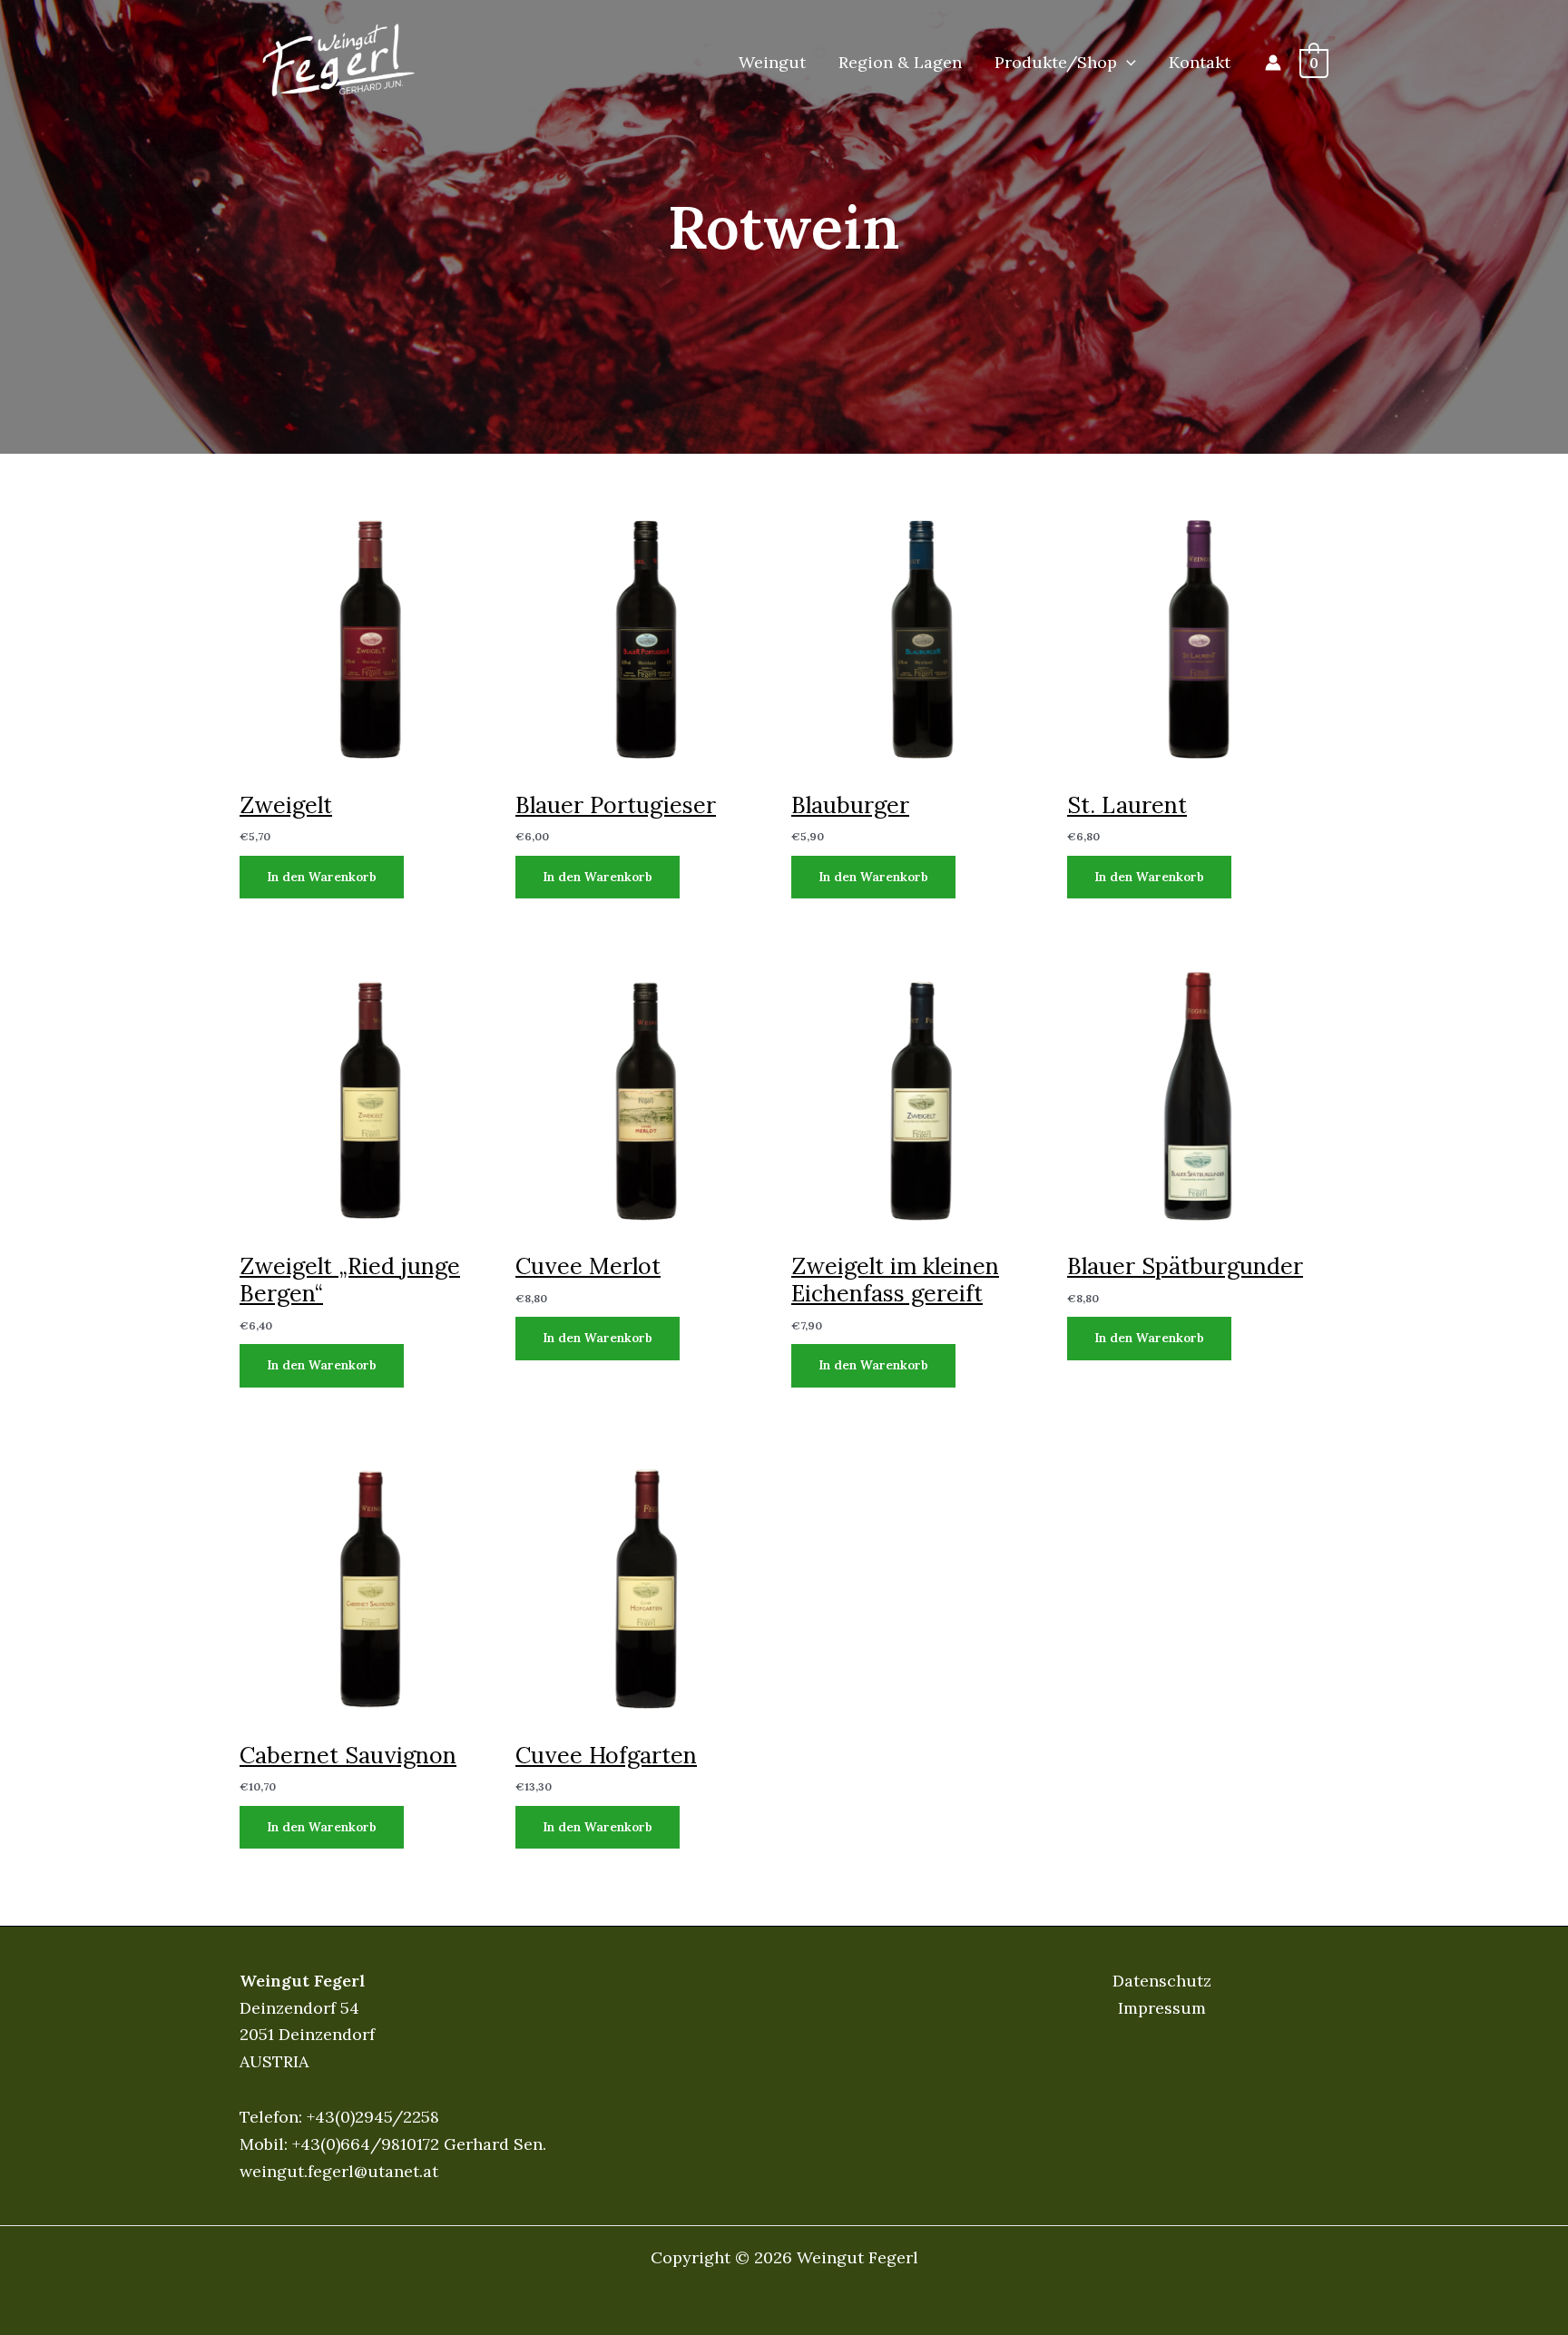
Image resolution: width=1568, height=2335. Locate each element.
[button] (1127, 63)
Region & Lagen (900, 62)
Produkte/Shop (1056, 62)
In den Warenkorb (322, 877)
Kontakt (1200, 62)
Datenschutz (1162, 1981)
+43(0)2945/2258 (373, 2117)
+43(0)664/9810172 (366, 2144)
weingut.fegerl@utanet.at (339, 2171)
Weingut (772, 62)
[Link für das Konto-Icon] (1273, 63)
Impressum (1162, 2008)
